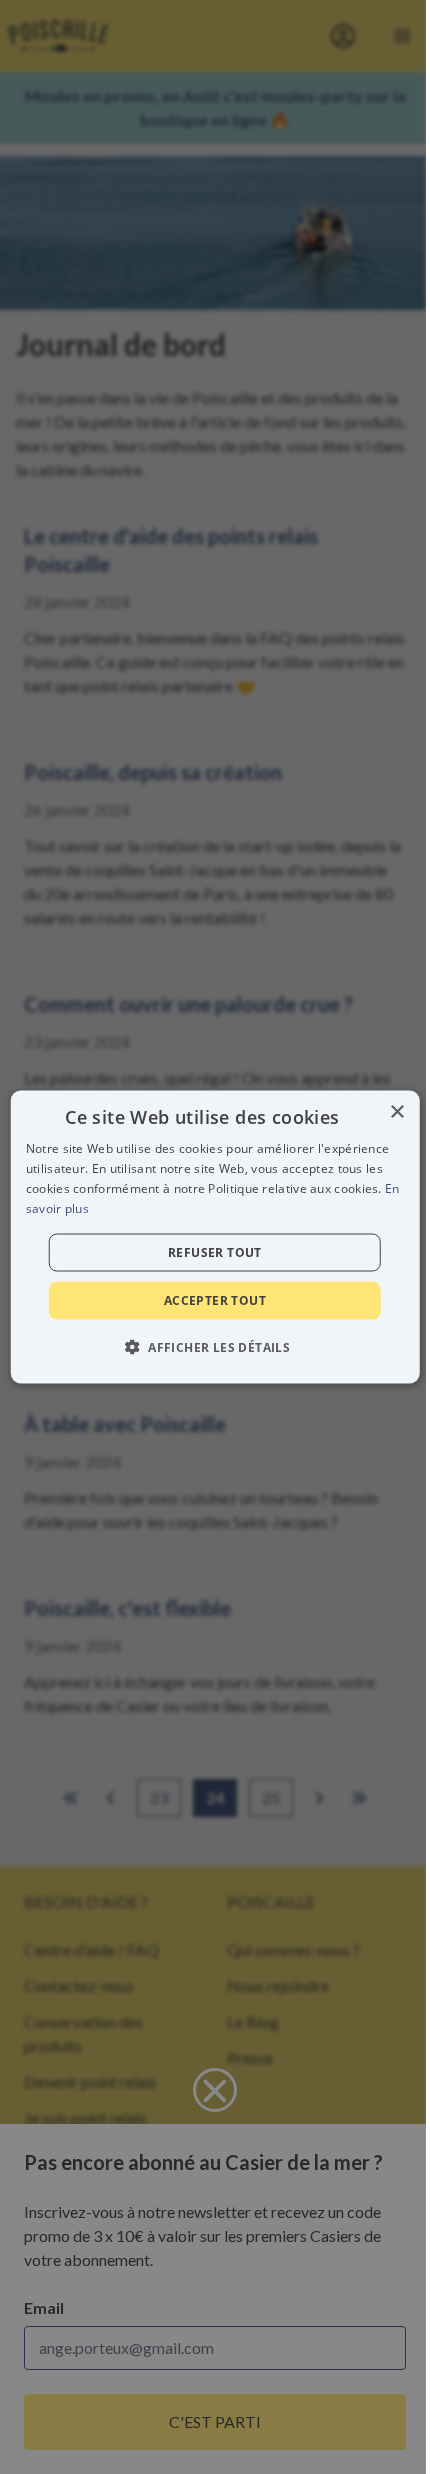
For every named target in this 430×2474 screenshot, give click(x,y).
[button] (215, 1346)
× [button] (396, 1112)
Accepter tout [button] (215, 1299)
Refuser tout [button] (215, 1251)
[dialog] (215, 1237)
